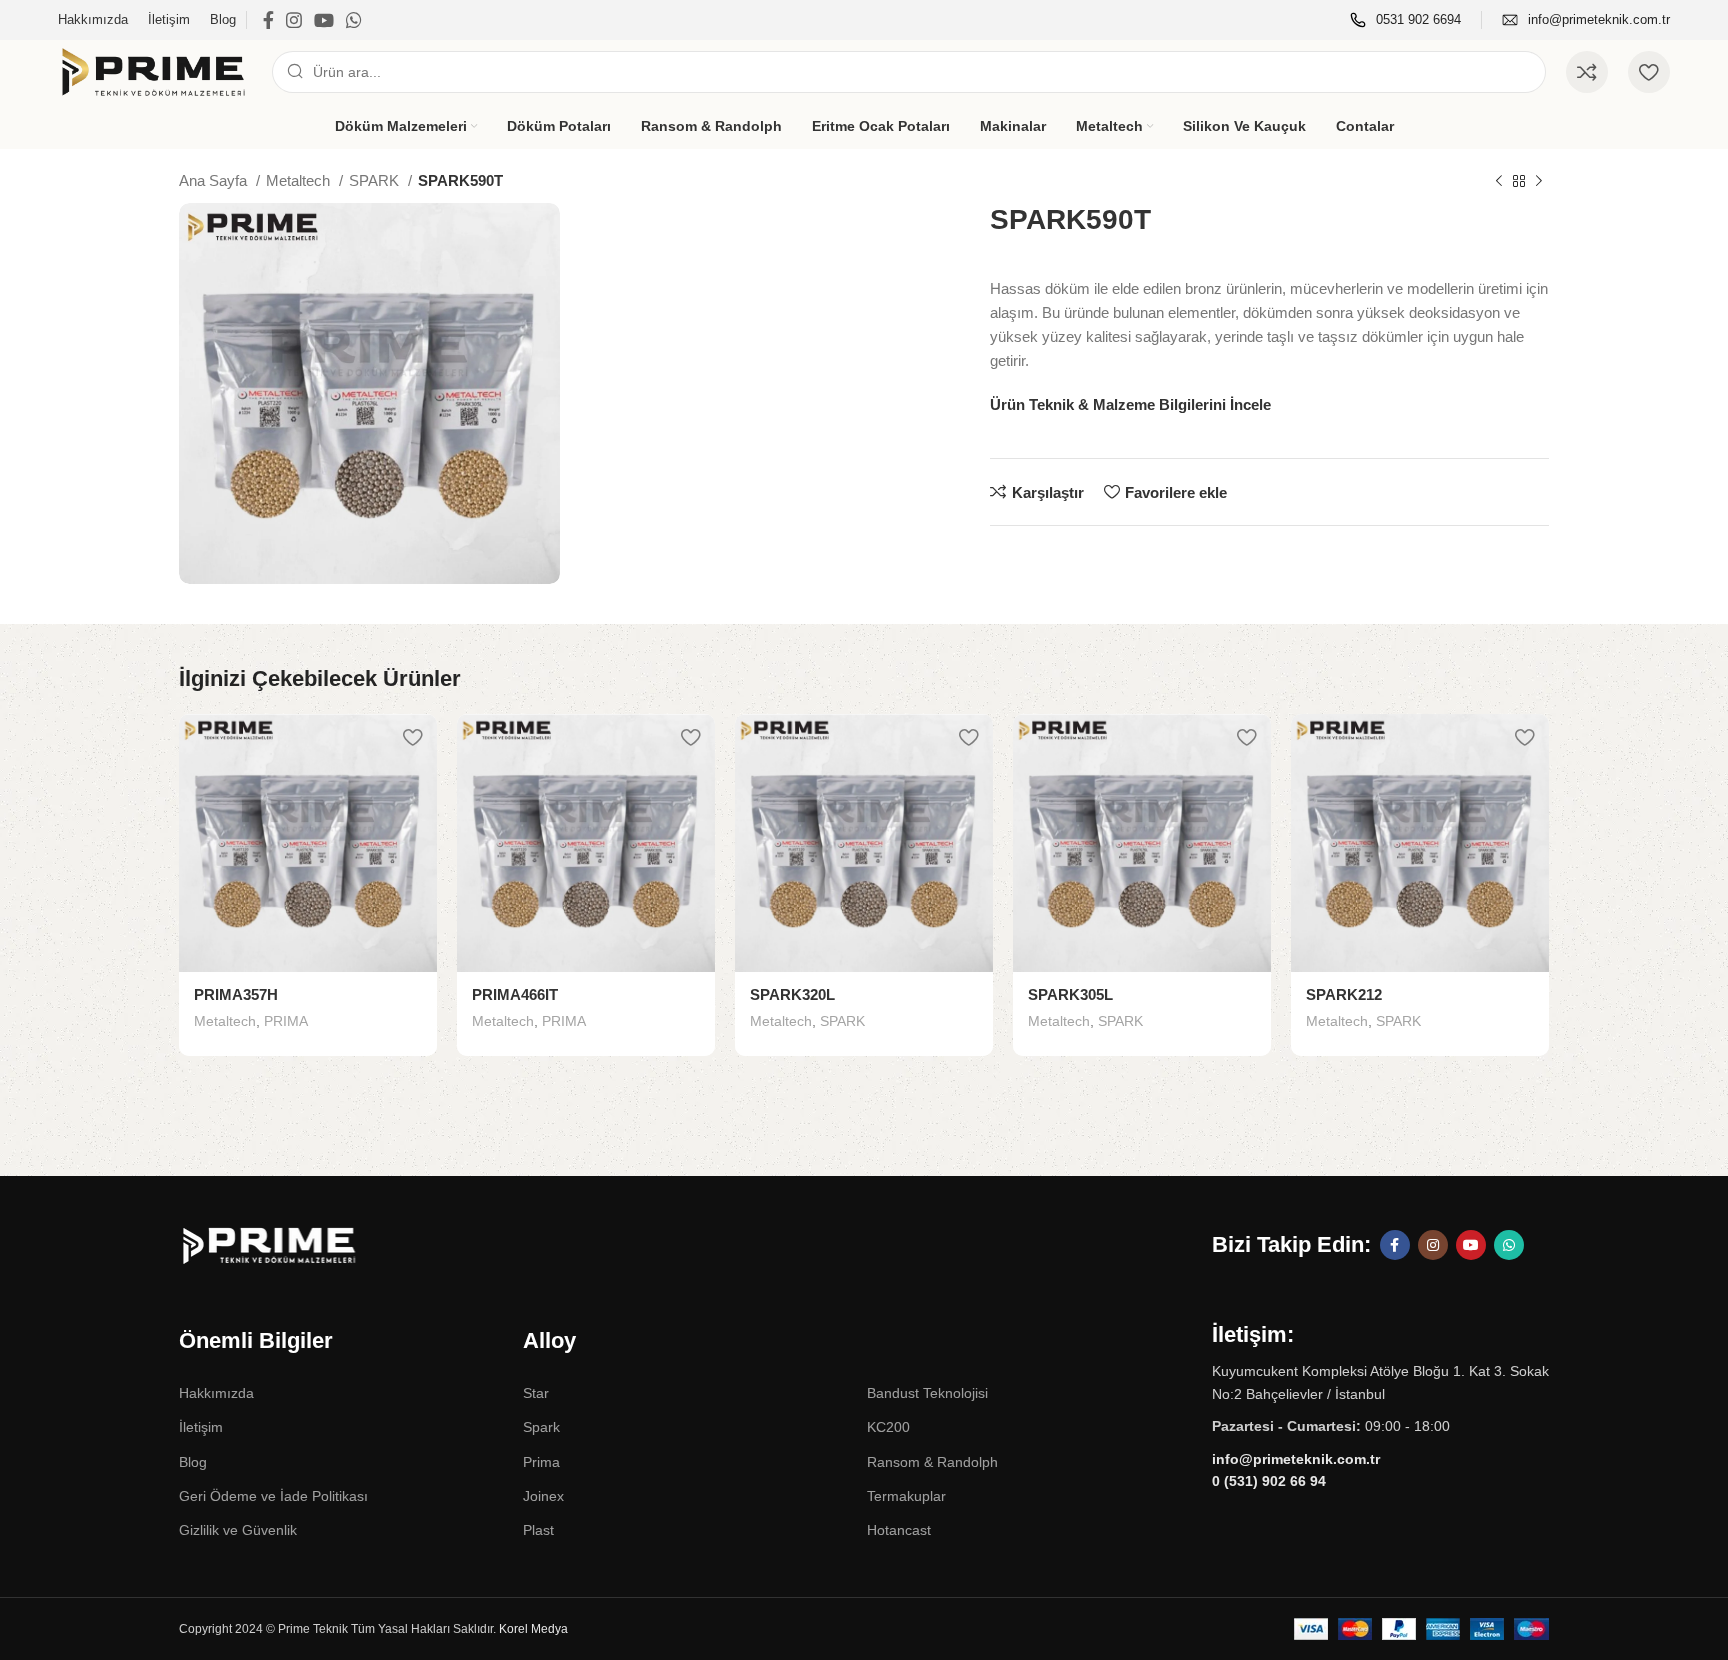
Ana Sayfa (215, 180)
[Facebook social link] (268, 20)
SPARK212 (1344, 994)
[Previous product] (1499, 182)
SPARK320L (792, 994)
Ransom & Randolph (932, 1462)
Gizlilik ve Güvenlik (238, 1530)
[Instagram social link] (294, 20)
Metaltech (300, 180)
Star (536, 1393)
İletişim (201, 1427)
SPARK (376, 180)
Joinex (543, 1496)
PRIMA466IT (515, 994)
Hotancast (899, 1530)
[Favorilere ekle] (412, 736)
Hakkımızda (216, 1393)
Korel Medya (533, 1629)
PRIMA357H (236, 994)
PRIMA (286, 1021)
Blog (193, 1462)
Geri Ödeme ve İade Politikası (273, 1496)
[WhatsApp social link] (354, 20)
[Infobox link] (1405, 20)
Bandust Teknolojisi (927, 1393)
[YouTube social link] (324, 20)
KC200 (888, 1427)
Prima (541, 1462)
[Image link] (309, 1244)
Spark (541, 1427)
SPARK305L (1070, 994)
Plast (538, 1530)
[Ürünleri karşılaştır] (1587, 72)
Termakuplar (906, 1496)
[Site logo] (155, 70)
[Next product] (1539, 182)
